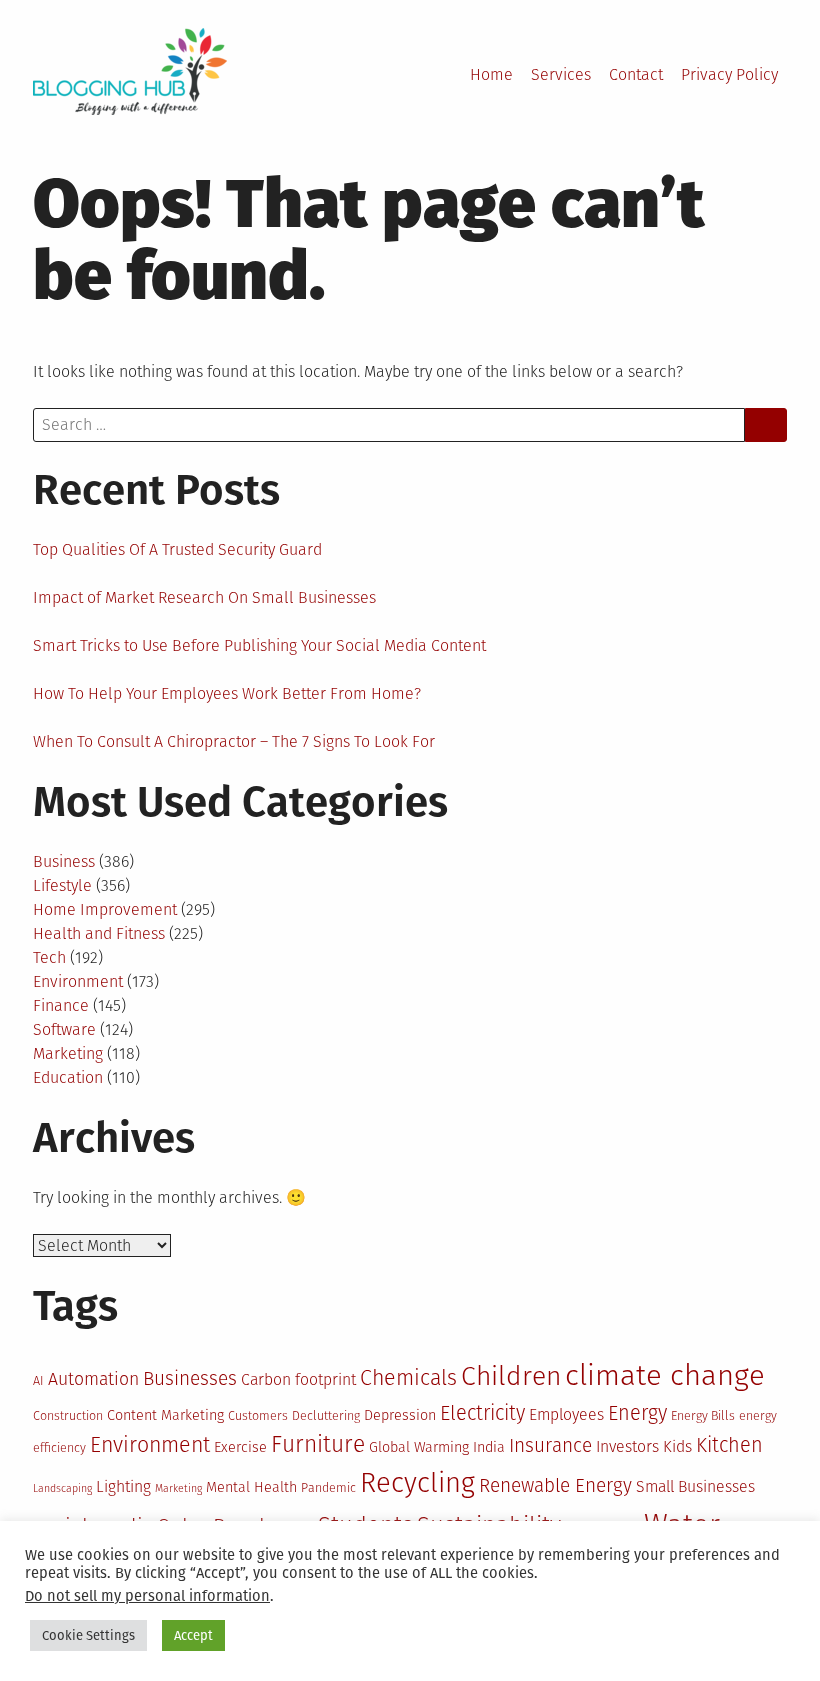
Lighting (123, 1486)
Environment (78, 981)
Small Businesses (695, 1486)
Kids (677, 1446)
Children (511, 1376)
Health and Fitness (99, 933)
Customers (258, 1415)
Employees (566, 1414)
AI (38, 1380)
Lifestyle (62, 885)
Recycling (417, 1482)
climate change (665, 1375)
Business (64, 861)
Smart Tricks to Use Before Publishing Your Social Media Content (259, 645)
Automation (93, 1379)
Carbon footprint (298, 1379)
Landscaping (62, 1488)
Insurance (550, 1445)
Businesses (190, 1378)
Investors (627, 1446)
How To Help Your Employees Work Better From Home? (227, 693)
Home (491, 74)
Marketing (68, 1053)
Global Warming (419, 1447)
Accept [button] (193, 1635)
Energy (637, 1413)
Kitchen (729, 1445)
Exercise (240, 1447)
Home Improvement (105, 909)
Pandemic (328, 1487)
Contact (636, 74)
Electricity (482, 1413)
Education (68, 1077)
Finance (61, 1005)
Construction (68, 1415)
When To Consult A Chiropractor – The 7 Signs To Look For (234, 741)
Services (561, 74)
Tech (49, 957)
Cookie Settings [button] (88, 1635)
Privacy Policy (729, 74)
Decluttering (326, 1415)
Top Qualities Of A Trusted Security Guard (177, 549)
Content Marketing (165, 1415)
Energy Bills (703, 1415)
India (489, 1447)
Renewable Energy (555, 1485)
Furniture (318, 1444)
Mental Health (251, 1487)
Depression (400, 1415)
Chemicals (408, 1378)
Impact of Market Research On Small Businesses (204, 597)
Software (64, 1029)
